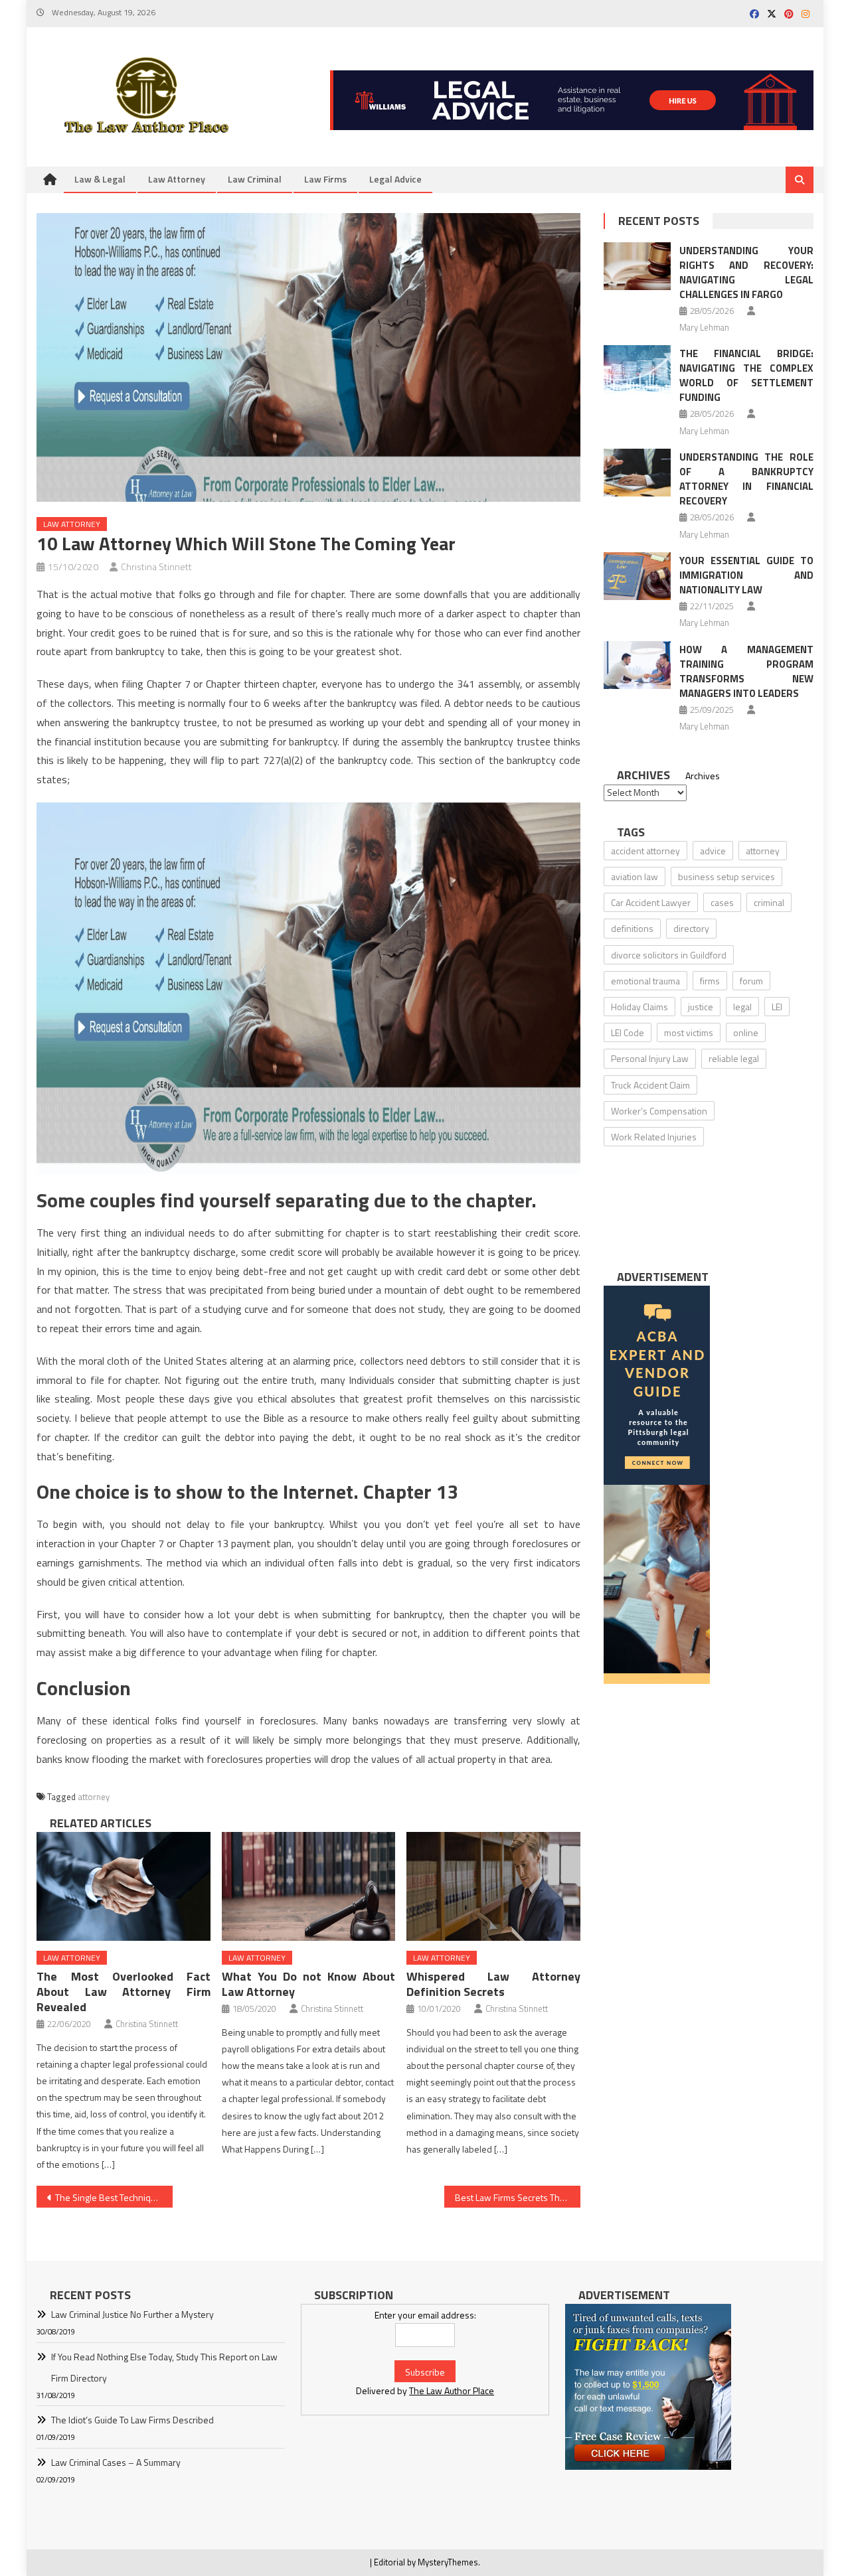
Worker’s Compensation (659, 1111)
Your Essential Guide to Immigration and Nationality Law (746, 575)
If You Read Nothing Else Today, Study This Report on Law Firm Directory (164, 2367)
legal (742, 1007)
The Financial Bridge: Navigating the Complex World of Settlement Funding (746, 375)
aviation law (635, 876)
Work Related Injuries (654, 1137)
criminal (769, 902)
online (746, 1032)
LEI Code (628, 1032)
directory (691, 928)
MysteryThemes (448, 2562)
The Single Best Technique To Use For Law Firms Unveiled (114, 2197)
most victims (689, 1032)
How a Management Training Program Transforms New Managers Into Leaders (746, 671)
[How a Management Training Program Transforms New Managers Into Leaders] (637, 665)
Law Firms (325, 179)
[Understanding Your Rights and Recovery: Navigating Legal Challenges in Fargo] (637, 266)
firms (710, 981)
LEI (777, 1007)
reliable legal (734, 1058)
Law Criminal (255, 179)
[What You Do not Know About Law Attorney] (309, 1886)
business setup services (726, 876)
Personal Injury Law (650, 1058)
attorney (94, 1797)
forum (751, 981)
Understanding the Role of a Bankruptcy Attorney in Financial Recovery (746, 479)
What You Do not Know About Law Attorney (309, 1984)
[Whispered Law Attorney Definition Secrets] (493, 1886)
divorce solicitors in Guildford (669, 955)
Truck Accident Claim (650, 1085)
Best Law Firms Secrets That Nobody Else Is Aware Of (518, 2197)
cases (722, 902)
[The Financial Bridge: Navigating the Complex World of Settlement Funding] (637, 369)
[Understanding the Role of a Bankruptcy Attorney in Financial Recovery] (637, 473)
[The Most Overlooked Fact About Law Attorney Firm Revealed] (124, 1886)
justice (701, 1007)
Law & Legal (100, 179)
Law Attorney (177, 179)
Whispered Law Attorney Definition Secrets (493, 1984)
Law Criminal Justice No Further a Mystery (132, 2314)
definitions (632, 928)
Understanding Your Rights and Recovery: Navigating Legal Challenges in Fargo (746, 272)
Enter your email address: (425, 2315)
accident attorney (645, 851)
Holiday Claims (639, 1007)
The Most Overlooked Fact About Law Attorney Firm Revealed (124, 1992)
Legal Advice (395, 179)
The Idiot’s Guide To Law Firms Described (132, 2420)
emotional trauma (645, 981)
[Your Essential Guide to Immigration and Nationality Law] (637, 576)
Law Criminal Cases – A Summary (116, 2462)
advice (713, 851)
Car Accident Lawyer (651, 902)
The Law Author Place (452, 2390)
